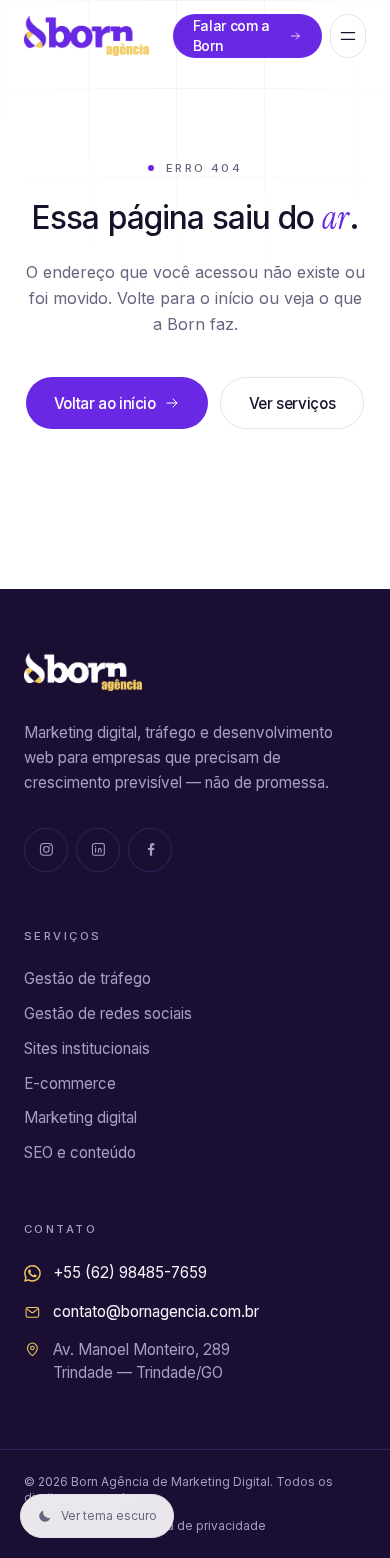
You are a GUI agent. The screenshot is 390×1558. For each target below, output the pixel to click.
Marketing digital (80, 1117)
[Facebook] (150, 850)
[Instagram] (46, 850)
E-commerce (70, 1083)
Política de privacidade (198, 1525)
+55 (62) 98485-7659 (130, 1272)
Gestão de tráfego (87, 978)
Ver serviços (292, 403)
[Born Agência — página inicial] (86, 36)
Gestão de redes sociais (108, 1013)
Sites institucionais (87, 1048)
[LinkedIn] (98, 850)
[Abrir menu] (348, 36)
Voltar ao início (105, 403)
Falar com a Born (231, 35)
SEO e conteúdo (80, 1152)
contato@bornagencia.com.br (156, 1311)
